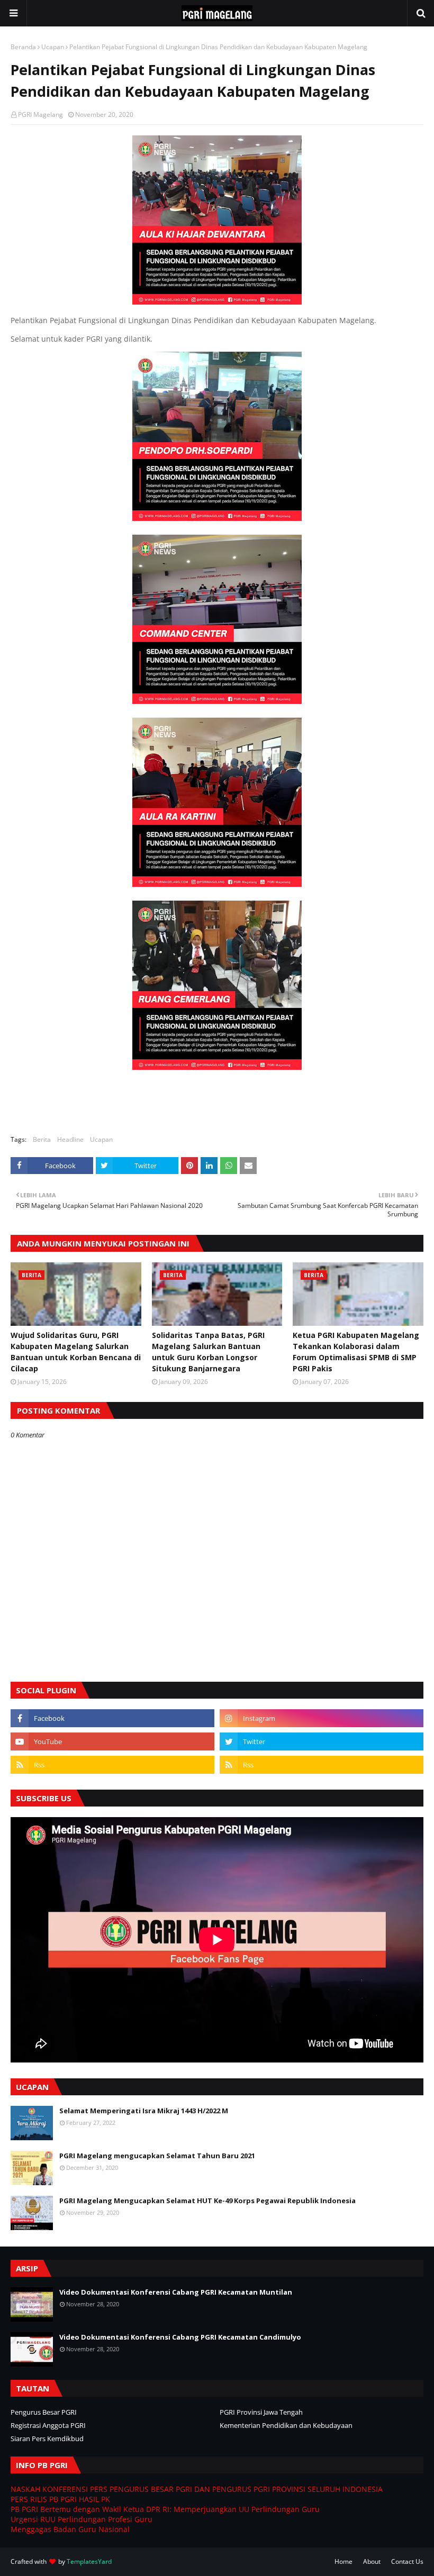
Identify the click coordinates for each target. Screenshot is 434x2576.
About (372, 2561)
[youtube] (112, 1741)
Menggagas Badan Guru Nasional (70, 2529)
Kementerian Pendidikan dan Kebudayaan (286, 2425)
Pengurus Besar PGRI (44, 2412)
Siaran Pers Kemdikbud (47, 2439)
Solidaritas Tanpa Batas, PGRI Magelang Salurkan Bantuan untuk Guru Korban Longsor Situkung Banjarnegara (208, 1352)
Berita (42, 1139)
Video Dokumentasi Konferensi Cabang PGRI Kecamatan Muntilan (176, 2292)
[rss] (112, 1765)
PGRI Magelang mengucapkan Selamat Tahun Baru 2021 (157, 2156)
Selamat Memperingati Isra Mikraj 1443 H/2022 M (144, 2111)
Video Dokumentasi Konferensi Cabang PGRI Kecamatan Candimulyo (180, 2337)
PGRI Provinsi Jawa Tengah (261, 2412)
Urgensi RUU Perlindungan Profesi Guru (82, 2519)
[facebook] (112, 1718)
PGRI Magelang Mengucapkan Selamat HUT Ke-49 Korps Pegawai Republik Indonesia (207, 2201)
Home (343, 2561)
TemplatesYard (89, 2561)
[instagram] (322, 1718)
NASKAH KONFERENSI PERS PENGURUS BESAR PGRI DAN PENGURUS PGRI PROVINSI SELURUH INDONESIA (197, 2489)
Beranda (23, 47)
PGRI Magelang (40, 114)
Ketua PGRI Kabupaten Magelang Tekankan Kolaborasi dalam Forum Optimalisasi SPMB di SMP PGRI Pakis (356, 1352)
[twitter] (322, 1741)
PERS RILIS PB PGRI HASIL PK (60, 2499)
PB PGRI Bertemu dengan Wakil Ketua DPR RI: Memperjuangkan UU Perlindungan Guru (165, 2509)
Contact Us (407, 2561)
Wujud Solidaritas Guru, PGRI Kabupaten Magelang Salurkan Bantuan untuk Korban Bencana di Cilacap (76, 1352)
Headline (70, 1139)
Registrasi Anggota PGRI (48, 2425)
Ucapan (53, 47)
